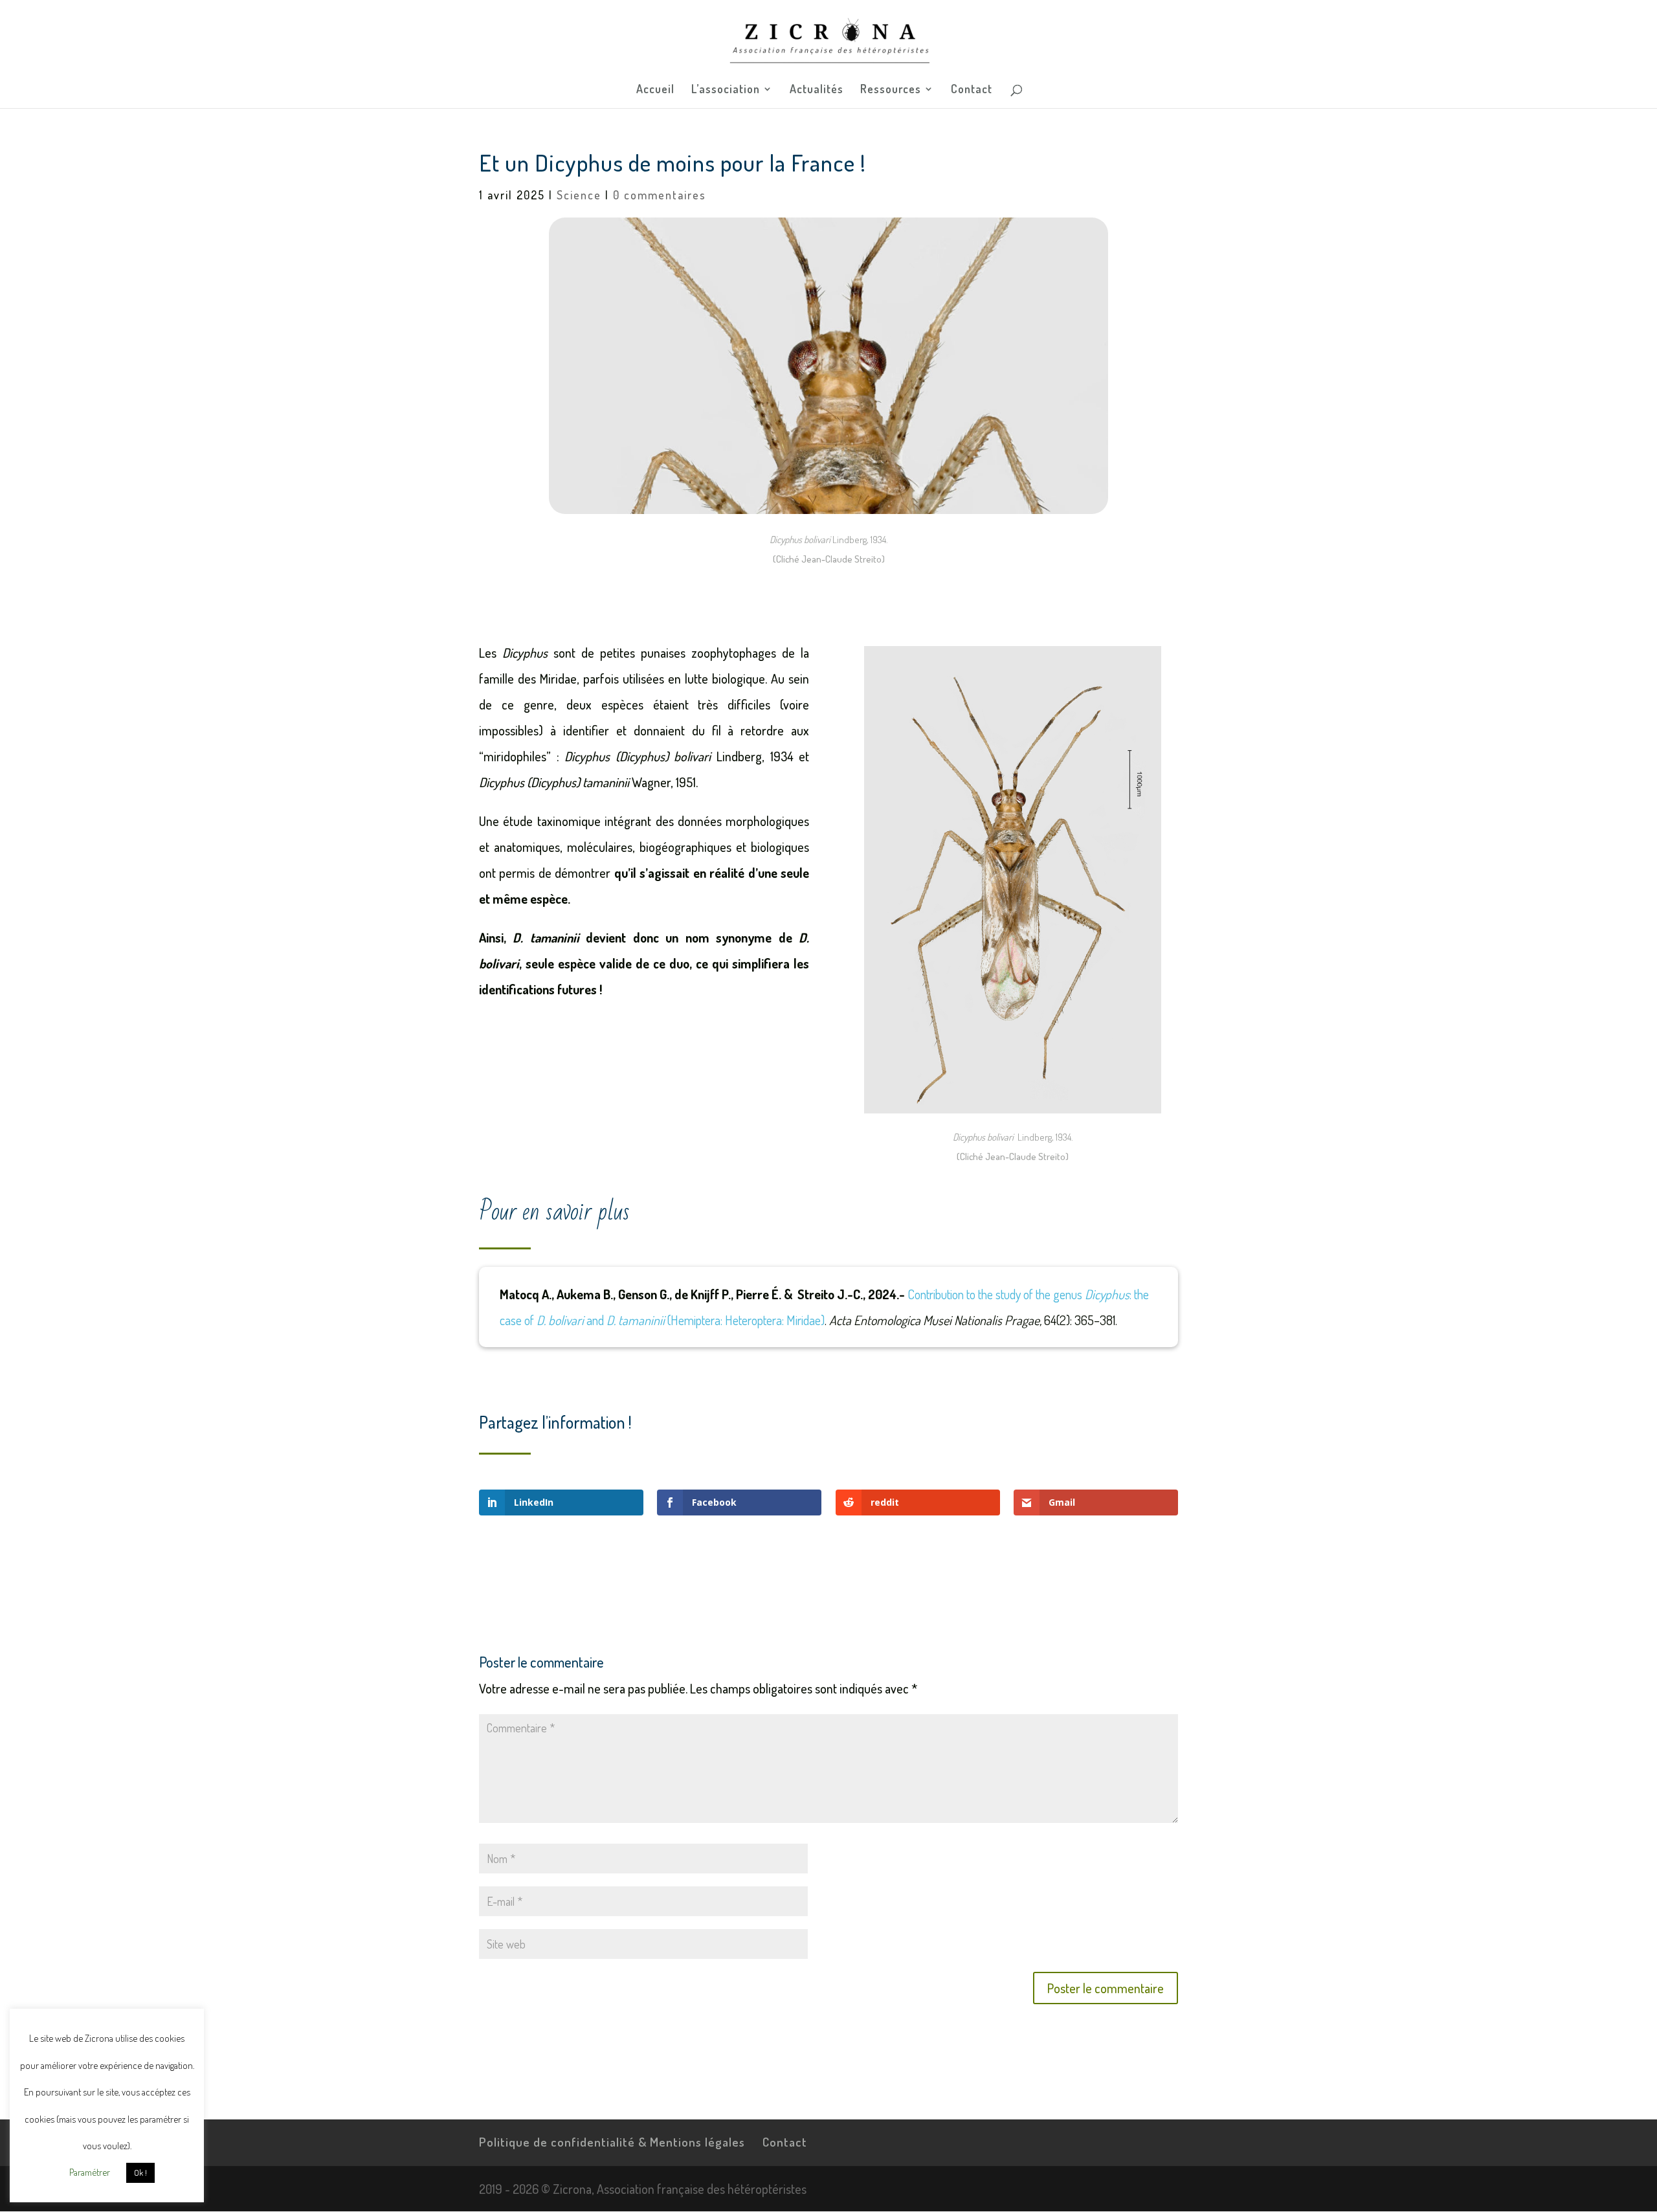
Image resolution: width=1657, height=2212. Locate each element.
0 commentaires (660, 195)
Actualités (817, 90)
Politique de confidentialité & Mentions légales (612, 2142)
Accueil (655, 90)
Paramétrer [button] (90, 2172)
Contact (972, 90)
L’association (726, 90)
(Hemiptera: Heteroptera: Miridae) (745, 1320)
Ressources (891, 90)
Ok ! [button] (140, 2173)
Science (579, 195)
